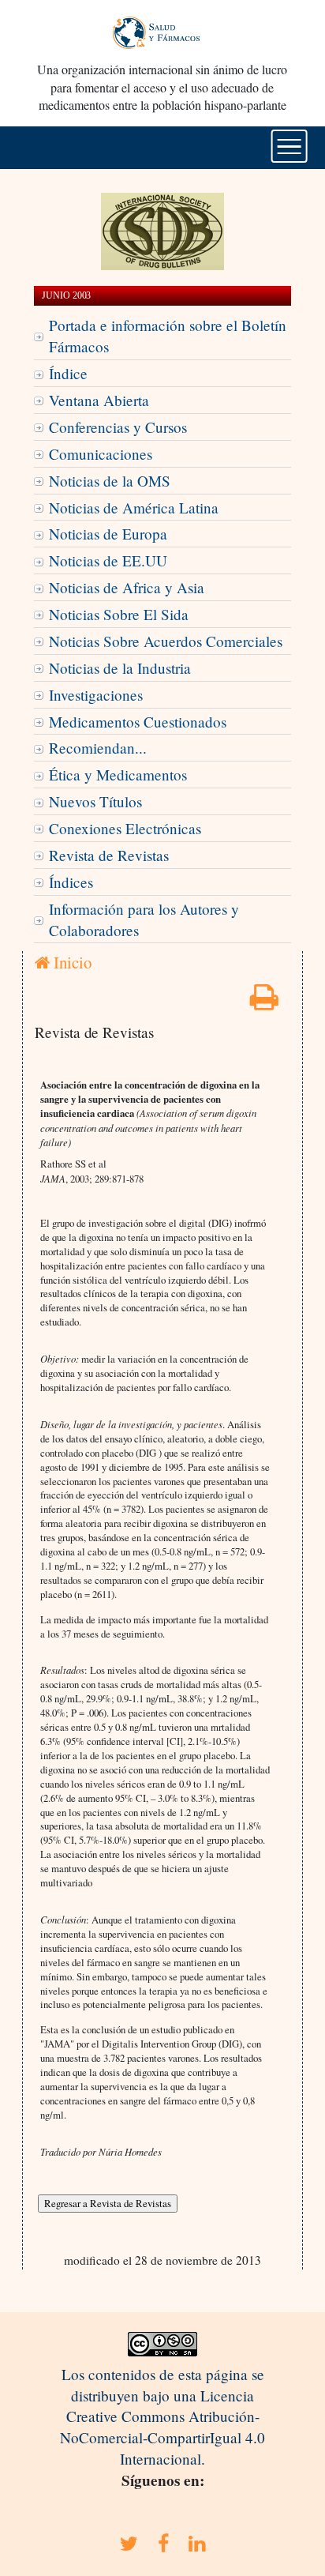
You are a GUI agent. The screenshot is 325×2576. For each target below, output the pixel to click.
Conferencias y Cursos (118, 427)
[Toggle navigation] (289, 146)
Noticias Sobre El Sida (119, 614)
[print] (264, 1002)
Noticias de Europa (108, 534)
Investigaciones (96, 695)
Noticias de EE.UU (108, 560)
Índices (71, 882)
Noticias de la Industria (120, 668)
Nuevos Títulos (95, 801)
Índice (68, 373)
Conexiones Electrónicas (125, 828)
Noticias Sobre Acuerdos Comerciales (166, 641)
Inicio (71, 962)
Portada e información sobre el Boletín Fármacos (168, 336)
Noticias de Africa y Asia (127, 587)
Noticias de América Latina (134, 508)
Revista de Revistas (109, 855)
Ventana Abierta (99, 400)
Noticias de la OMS (110, 481)
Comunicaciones (101, 454)
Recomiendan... (98, 748)
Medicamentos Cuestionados (138, 722)
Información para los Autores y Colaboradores (144, 919)
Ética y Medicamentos (118, 775)
